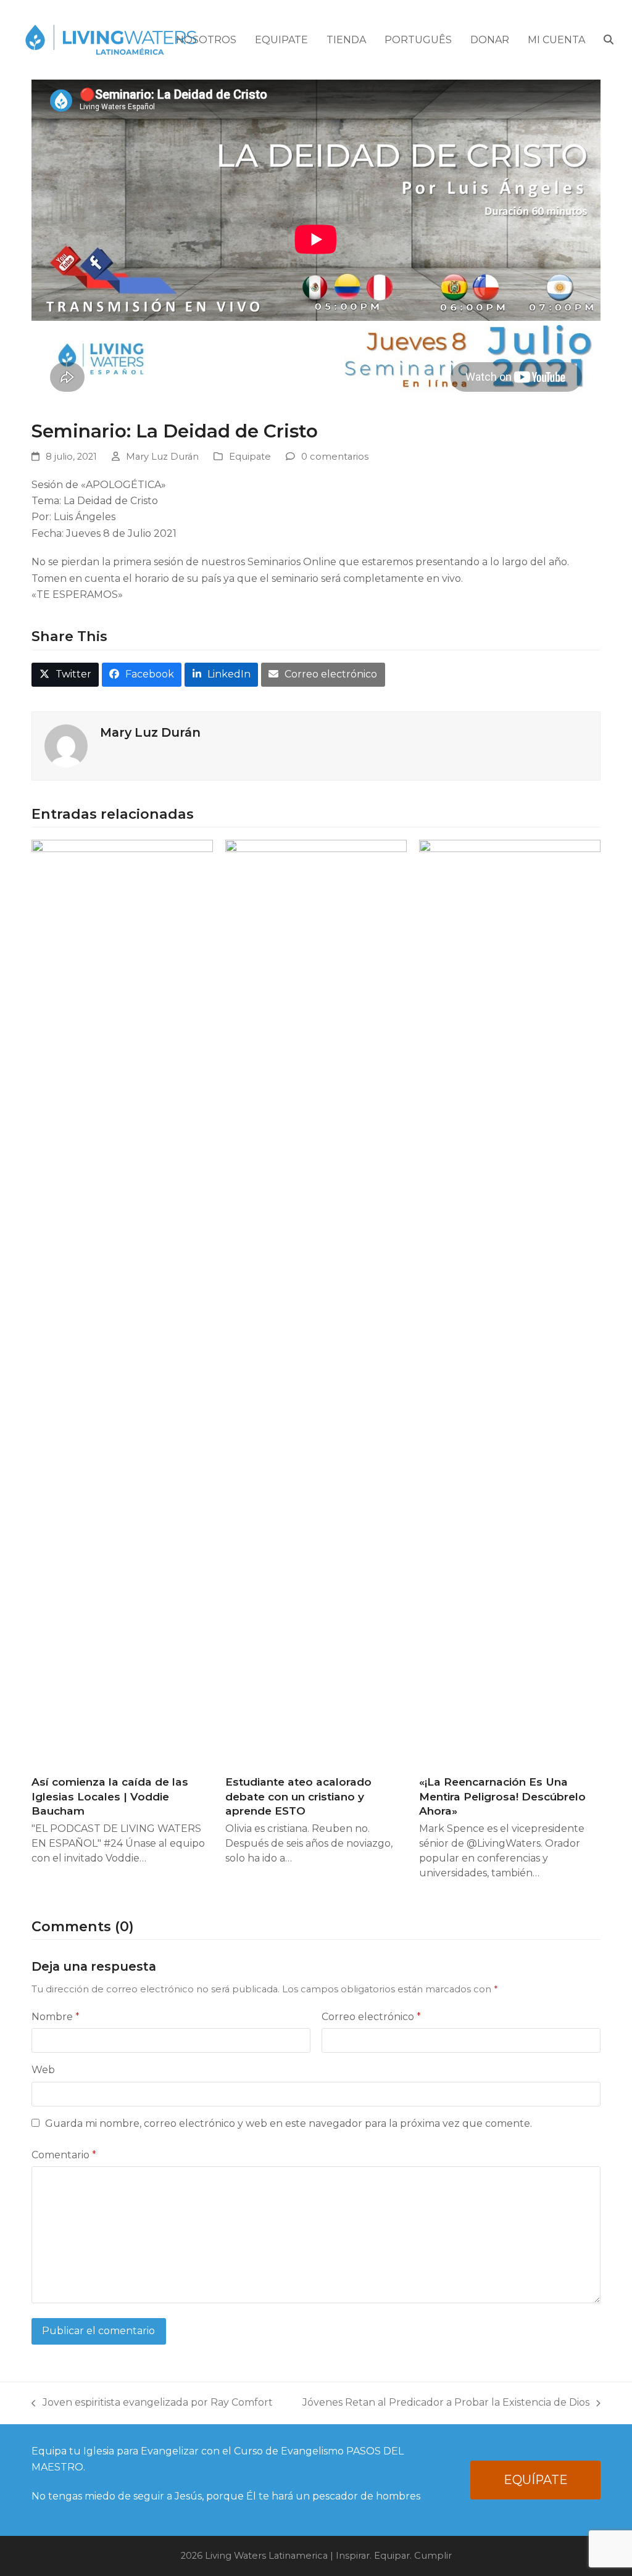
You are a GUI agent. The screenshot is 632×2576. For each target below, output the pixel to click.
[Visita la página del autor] (66, 745)
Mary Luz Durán (162, 457)
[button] (609, 40)
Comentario (64, 2155)
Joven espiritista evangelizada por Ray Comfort (152, 2404)
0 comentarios (335, 457)
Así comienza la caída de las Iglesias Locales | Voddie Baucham (110, 1796)
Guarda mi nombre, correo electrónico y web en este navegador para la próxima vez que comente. (289, 2123)
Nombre (56, 2017)
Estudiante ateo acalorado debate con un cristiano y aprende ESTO (298, 1796)
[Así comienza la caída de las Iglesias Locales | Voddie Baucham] (122, 1302)
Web (43, 2070)
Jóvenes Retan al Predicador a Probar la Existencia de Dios (446, 2404)
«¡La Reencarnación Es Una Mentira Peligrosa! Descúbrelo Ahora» (502, 1796)
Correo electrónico (371, 2017)
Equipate (250, 457)
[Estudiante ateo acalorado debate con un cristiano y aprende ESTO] (316, 1302)
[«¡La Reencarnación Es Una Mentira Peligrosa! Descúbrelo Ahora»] (510, 1302)
